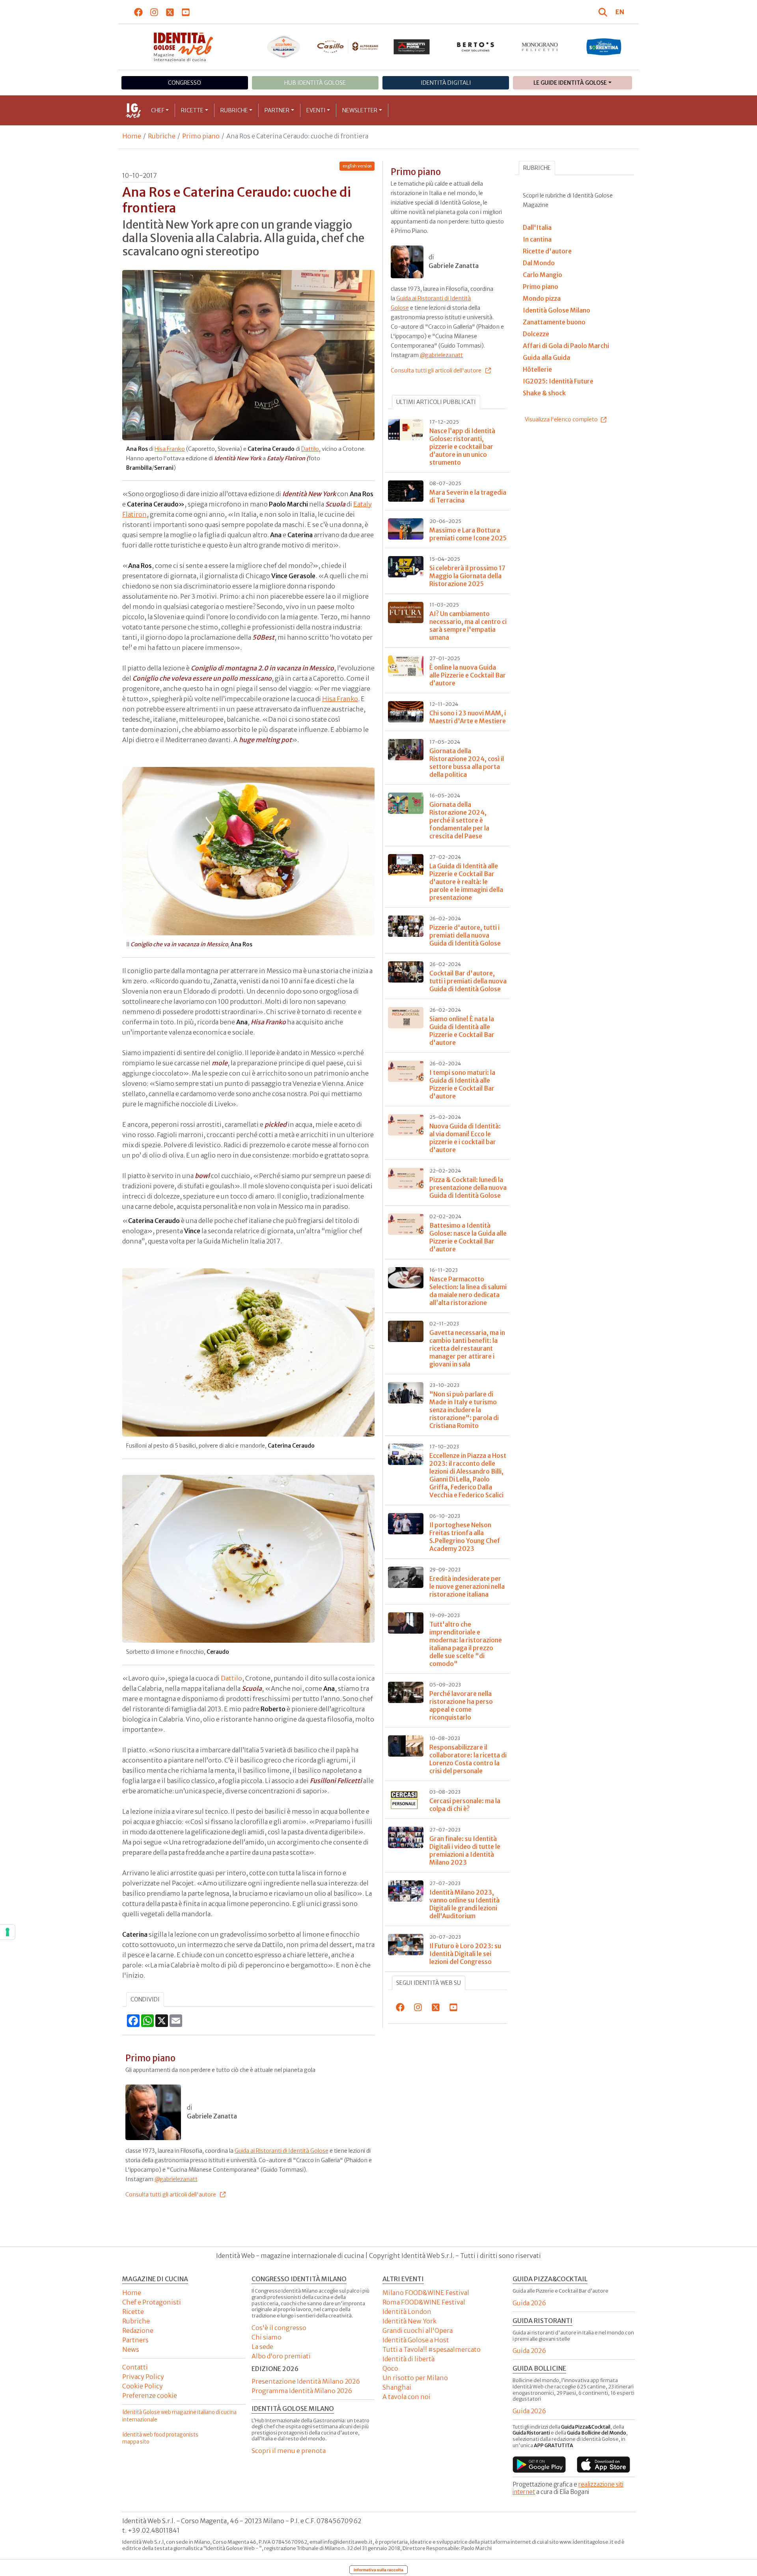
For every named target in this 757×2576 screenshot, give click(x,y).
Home (132, 136)
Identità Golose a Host (416, 2340)
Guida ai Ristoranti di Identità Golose (282, 2151)
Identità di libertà (408, 2359)
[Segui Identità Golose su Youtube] (186, 12)
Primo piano (201, 136)
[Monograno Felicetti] (540, 47)
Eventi (316, 110)
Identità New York (409, 2321)
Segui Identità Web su (429, 1983)
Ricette (192, 110)
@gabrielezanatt (176, 2179)
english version (357, 166)
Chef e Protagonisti (152, 2302)
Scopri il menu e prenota (289, 2451)
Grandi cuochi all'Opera (418, 2330)
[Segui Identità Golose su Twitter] (170, 12)
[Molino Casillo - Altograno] (348, 47)
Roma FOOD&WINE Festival (424, 2302)
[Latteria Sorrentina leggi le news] (604, 47)
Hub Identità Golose (315, 83)
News (131, 2349)
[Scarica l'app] (539, 2464)
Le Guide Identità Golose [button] (570, 83)
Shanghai (397, 2387)
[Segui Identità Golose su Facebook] (139, 12)
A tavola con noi (406, 2397)
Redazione (138, 2330)
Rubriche (234, 110)
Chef (158, 110)
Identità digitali (446, 83)
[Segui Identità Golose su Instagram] (154, 12)
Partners (135, 2340)
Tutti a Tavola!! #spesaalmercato (432, 2349)
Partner (277, 110)
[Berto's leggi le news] (476, 47)
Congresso (185, 83)
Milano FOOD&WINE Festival (426, 2293)
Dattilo (310, 449)
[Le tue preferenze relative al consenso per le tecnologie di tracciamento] (7, 1932)
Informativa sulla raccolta (378, 2570)
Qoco (390, 2368)
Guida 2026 (529, 2303)
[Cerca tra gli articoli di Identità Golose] (604, 12)
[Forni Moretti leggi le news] (412, 47)
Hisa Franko (170, 449)
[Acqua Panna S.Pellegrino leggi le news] (284, 47)
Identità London (407, 2312)
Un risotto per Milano (415, 2378)
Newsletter (360, 110)
